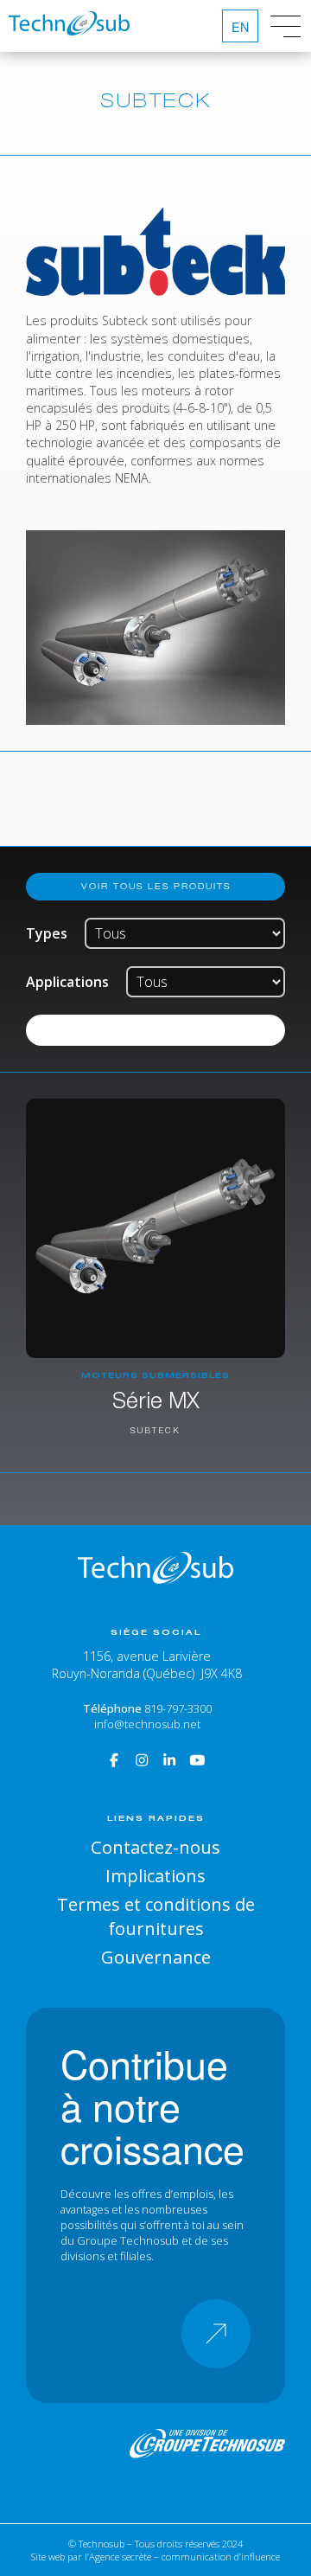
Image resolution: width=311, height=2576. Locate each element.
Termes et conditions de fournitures (156, 1916)
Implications (155, 1875)
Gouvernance (156, 1957)
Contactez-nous (155, 1847)
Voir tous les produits (156, 886)
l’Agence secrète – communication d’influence (182, 2557)
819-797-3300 (178, 1708)
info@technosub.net (147, 1724)
